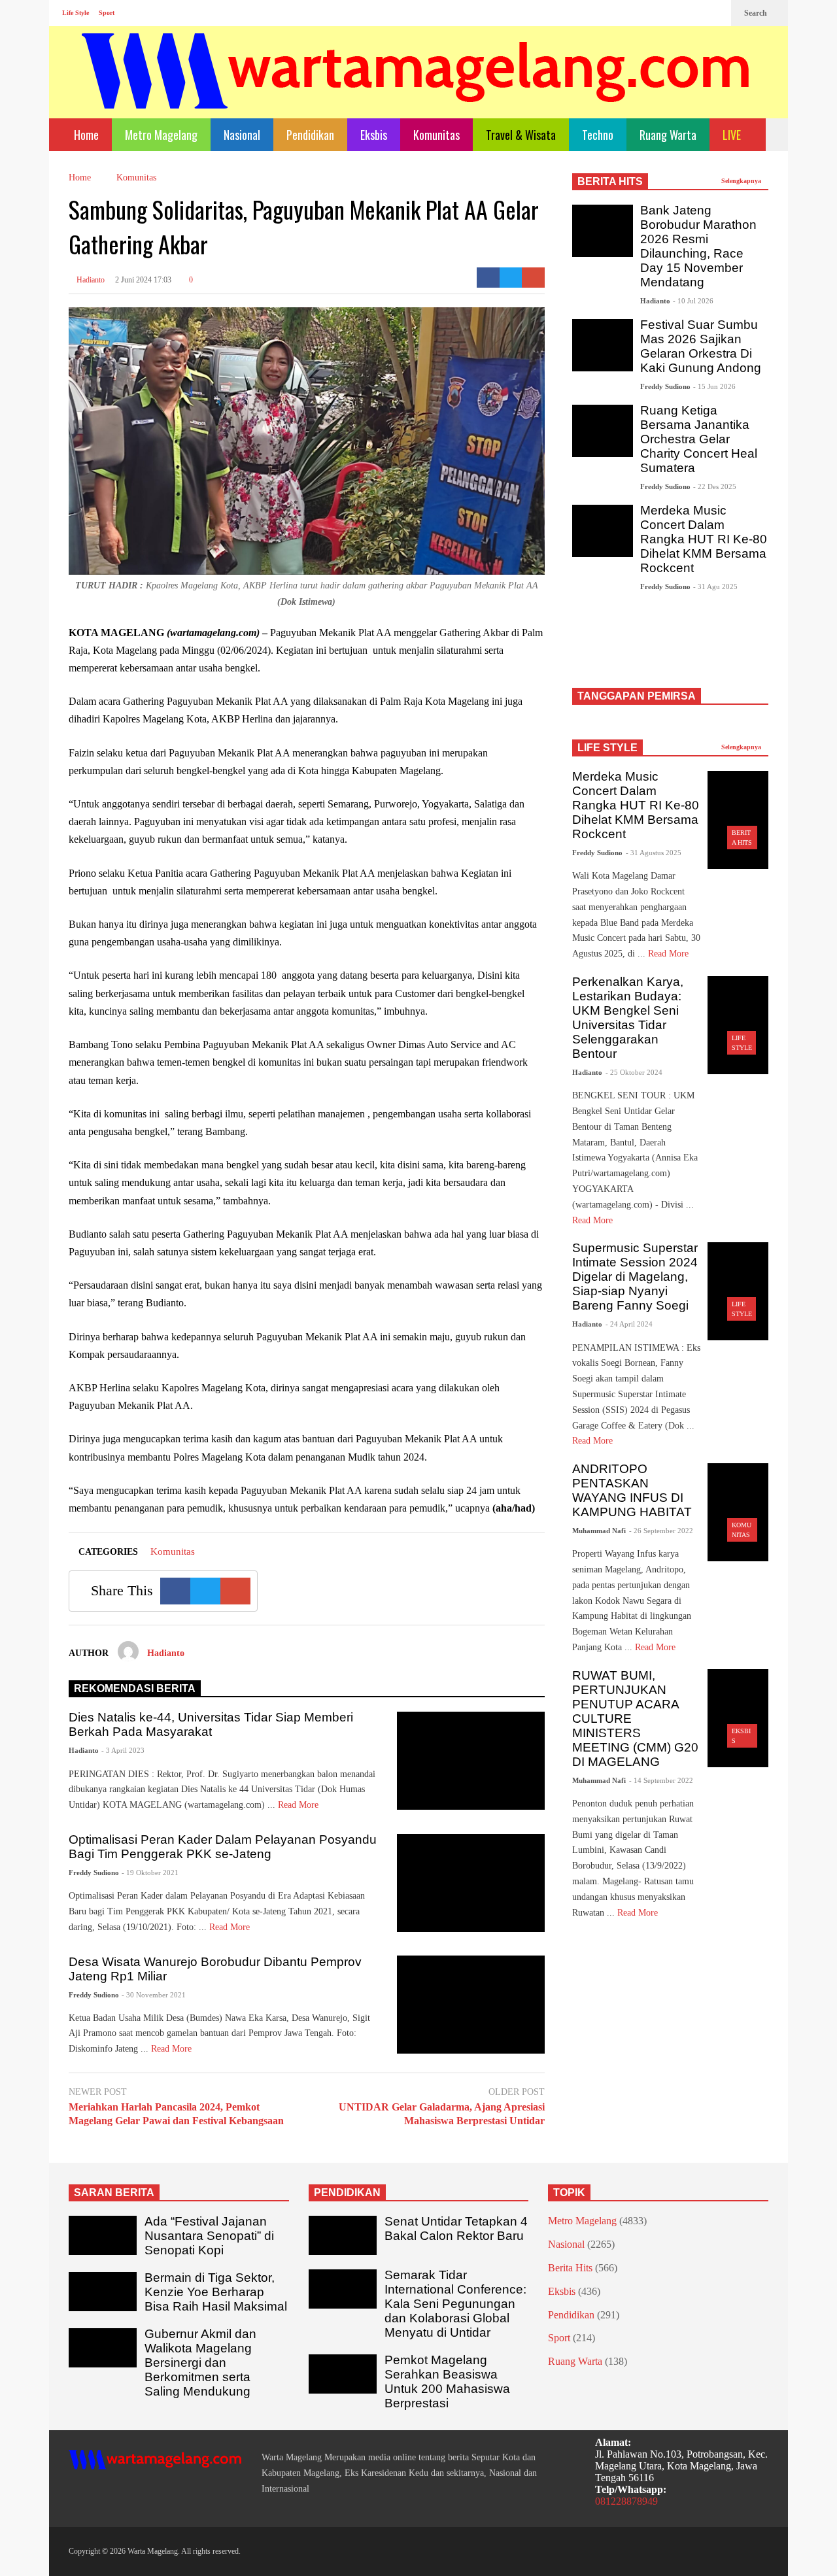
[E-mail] (533, 278)
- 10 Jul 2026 (693, 301)
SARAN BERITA (114, 2193)
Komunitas (436, 135)
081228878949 (626, 2501)
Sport (107, 13)
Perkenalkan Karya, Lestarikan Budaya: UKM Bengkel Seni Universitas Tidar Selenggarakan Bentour (628, 1018)
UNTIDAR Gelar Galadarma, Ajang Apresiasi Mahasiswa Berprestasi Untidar (442, 2114)
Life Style (76, 13)
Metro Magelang (161, 135)
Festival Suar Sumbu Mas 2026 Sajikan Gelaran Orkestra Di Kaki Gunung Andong (701, 346)
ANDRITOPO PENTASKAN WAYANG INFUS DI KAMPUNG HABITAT (632, 1490)
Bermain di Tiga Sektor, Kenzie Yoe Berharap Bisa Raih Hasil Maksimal (216, 2292)
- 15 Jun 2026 (714, 386)
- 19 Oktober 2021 (150, 1873)
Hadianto (90, 280)
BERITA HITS (610, 181)
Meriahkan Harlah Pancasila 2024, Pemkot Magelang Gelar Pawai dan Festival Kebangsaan (176, 2114)
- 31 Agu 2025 (715, 586)
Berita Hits (570, 2268)
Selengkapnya (742, 181)
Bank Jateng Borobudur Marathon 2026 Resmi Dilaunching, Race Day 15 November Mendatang (698, 246)
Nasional (242, 135)
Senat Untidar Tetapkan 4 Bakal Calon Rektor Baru (456, 2229)
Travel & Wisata (521, 135)
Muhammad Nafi (599, 1531)
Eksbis (374, 135)
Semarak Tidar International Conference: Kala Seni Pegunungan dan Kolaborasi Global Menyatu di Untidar (455, 2304)
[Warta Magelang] (417, 89)
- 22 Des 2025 (715, 486)
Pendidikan (310, 135)
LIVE (733, 135)
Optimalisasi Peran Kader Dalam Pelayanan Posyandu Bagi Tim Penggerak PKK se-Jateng (223, 1847)
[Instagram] (694, 13)
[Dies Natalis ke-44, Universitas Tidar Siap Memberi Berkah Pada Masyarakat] (471, 1761)
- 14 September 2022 (661, 1780)
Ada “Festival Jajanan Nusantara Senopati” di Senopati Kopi (209, 2236)
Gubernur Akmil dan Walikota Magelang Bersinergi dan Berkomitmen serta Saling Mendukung (200, 2363)
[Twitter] (715, 13)
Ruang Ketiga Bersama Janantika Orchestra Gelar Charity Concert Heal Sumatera (699, 439)
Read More (299, 1805)
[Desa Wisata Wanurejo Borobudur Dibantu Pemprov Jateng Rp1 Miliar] (471, 2005)
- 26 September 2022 (661, 1531)
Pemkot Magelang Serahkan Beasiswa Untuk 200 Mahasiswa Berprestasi (447, 2381)
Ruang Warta (668, 135)
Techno (598, 135)
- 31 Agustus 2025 (654, 853)
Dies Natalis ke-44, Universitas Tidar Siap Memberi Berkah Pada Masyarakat (211, 1724)
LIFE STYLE (607, 748)
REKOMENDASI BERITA (135, 1688)
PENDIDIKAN (347, 2193)
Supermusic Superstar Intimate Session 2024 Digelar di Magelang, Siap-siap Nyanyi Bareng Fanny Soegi (635, 1277)
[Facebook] (673, 13)
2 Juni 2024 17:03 (143, 280)
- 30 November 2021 (154, 1995)
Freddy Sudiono (94, 1873)
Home (85, 135)
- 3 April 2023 (123, 1750)
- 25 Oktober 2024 (634, 1072)
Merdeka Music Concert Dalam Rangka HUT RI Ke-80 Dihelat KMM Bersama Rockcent (704, 539)
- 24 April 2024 (629, 1324)
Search (757, 13)
